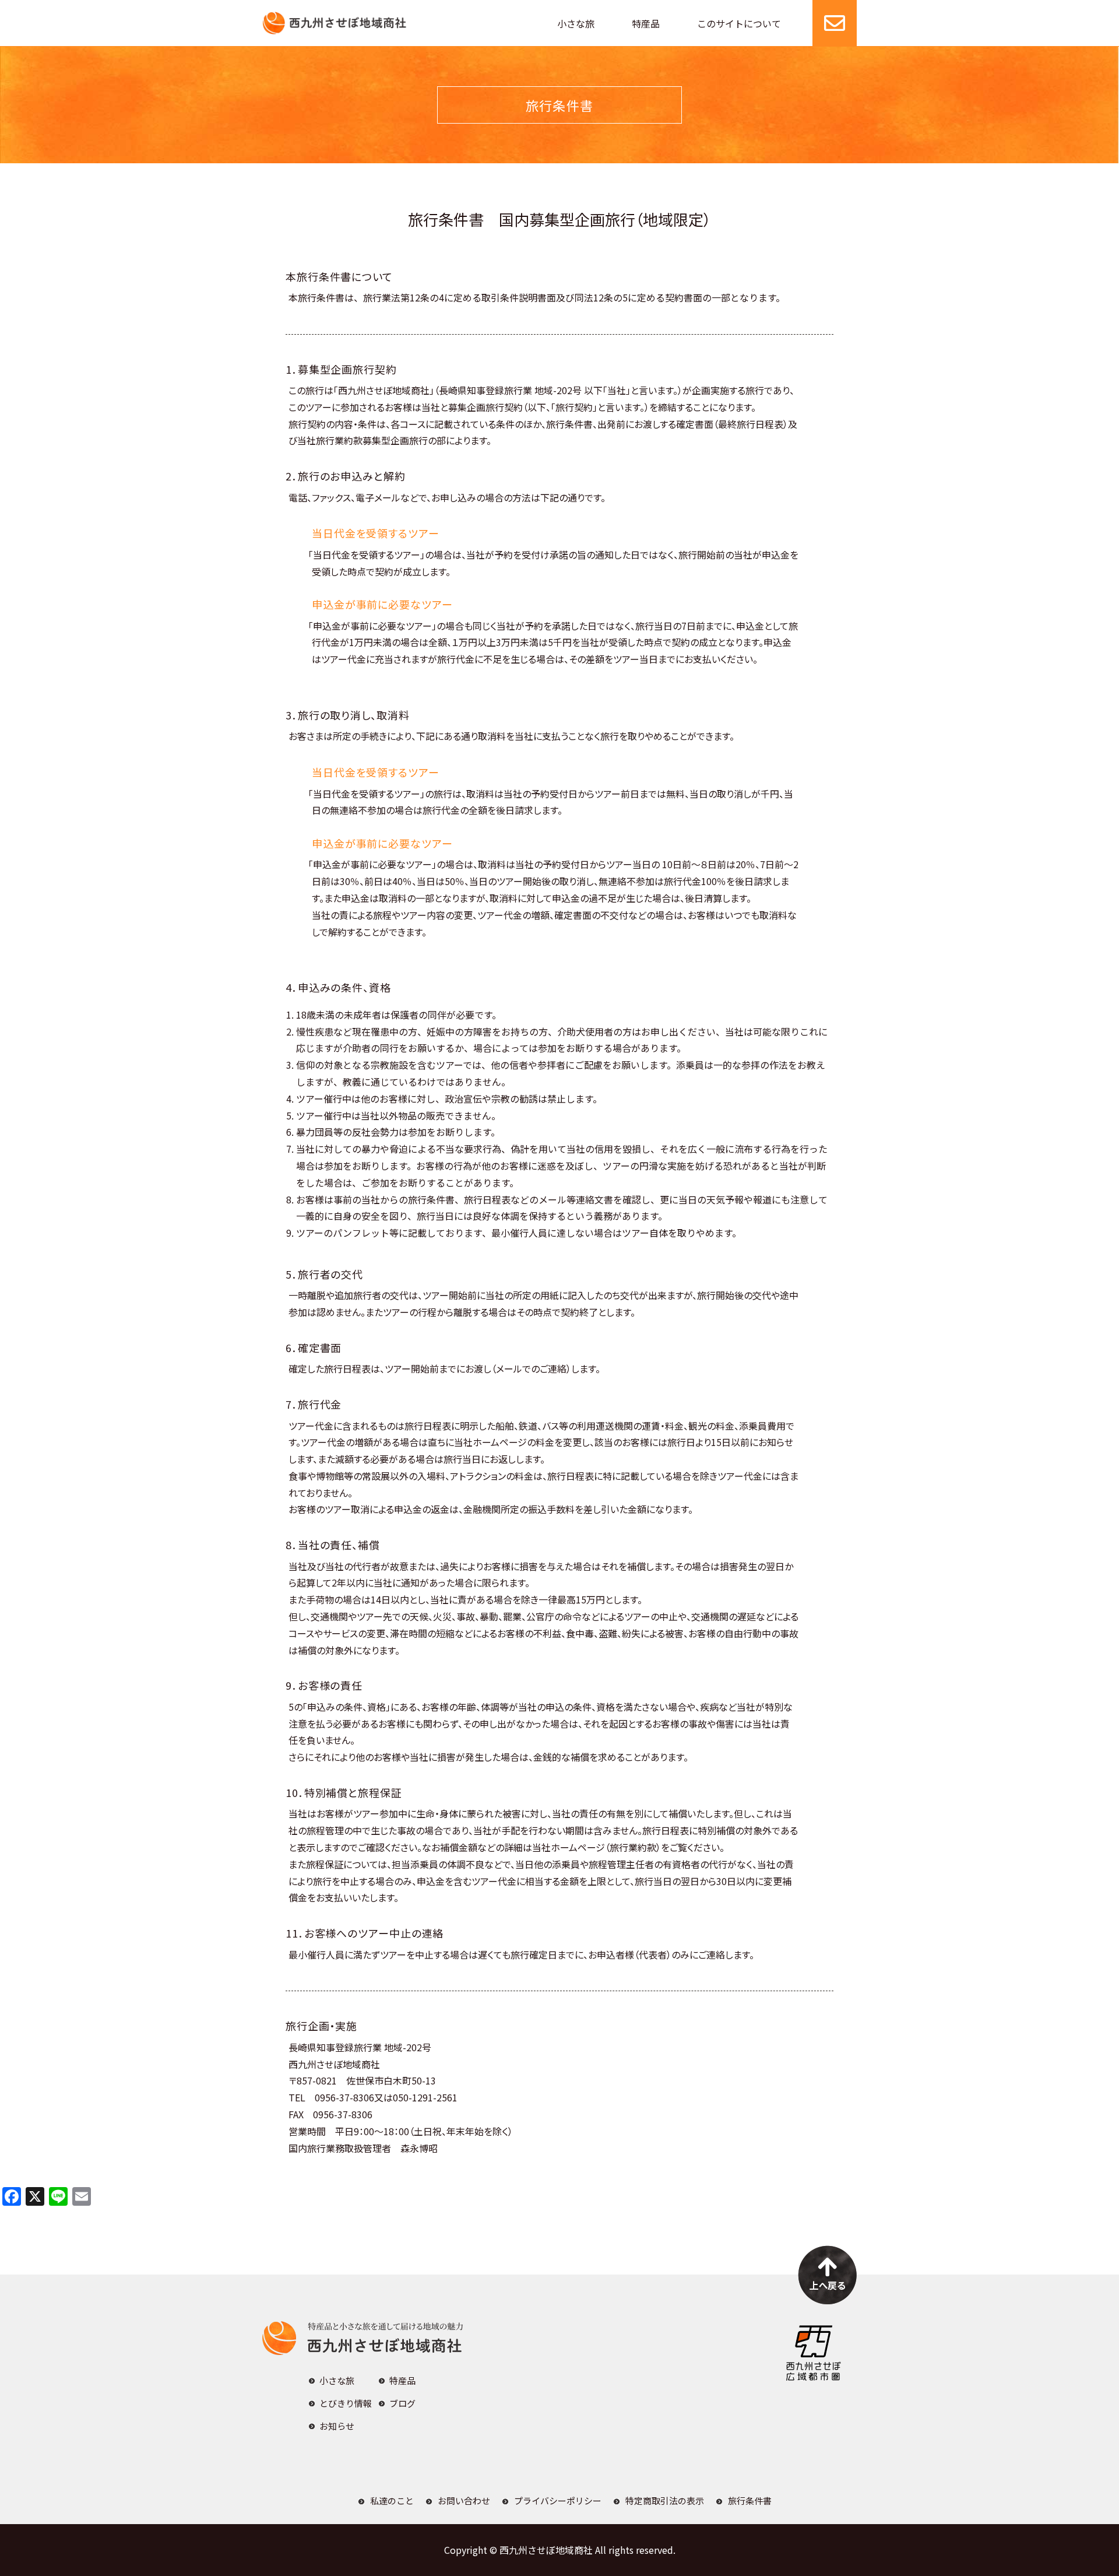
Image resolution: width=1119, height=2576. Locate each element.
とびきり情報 (346, 2403)
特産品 (646, 23)
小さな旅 (576, 23)
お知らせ (337, 2426)
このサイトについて (739, 23)
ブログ (402, 2403)
